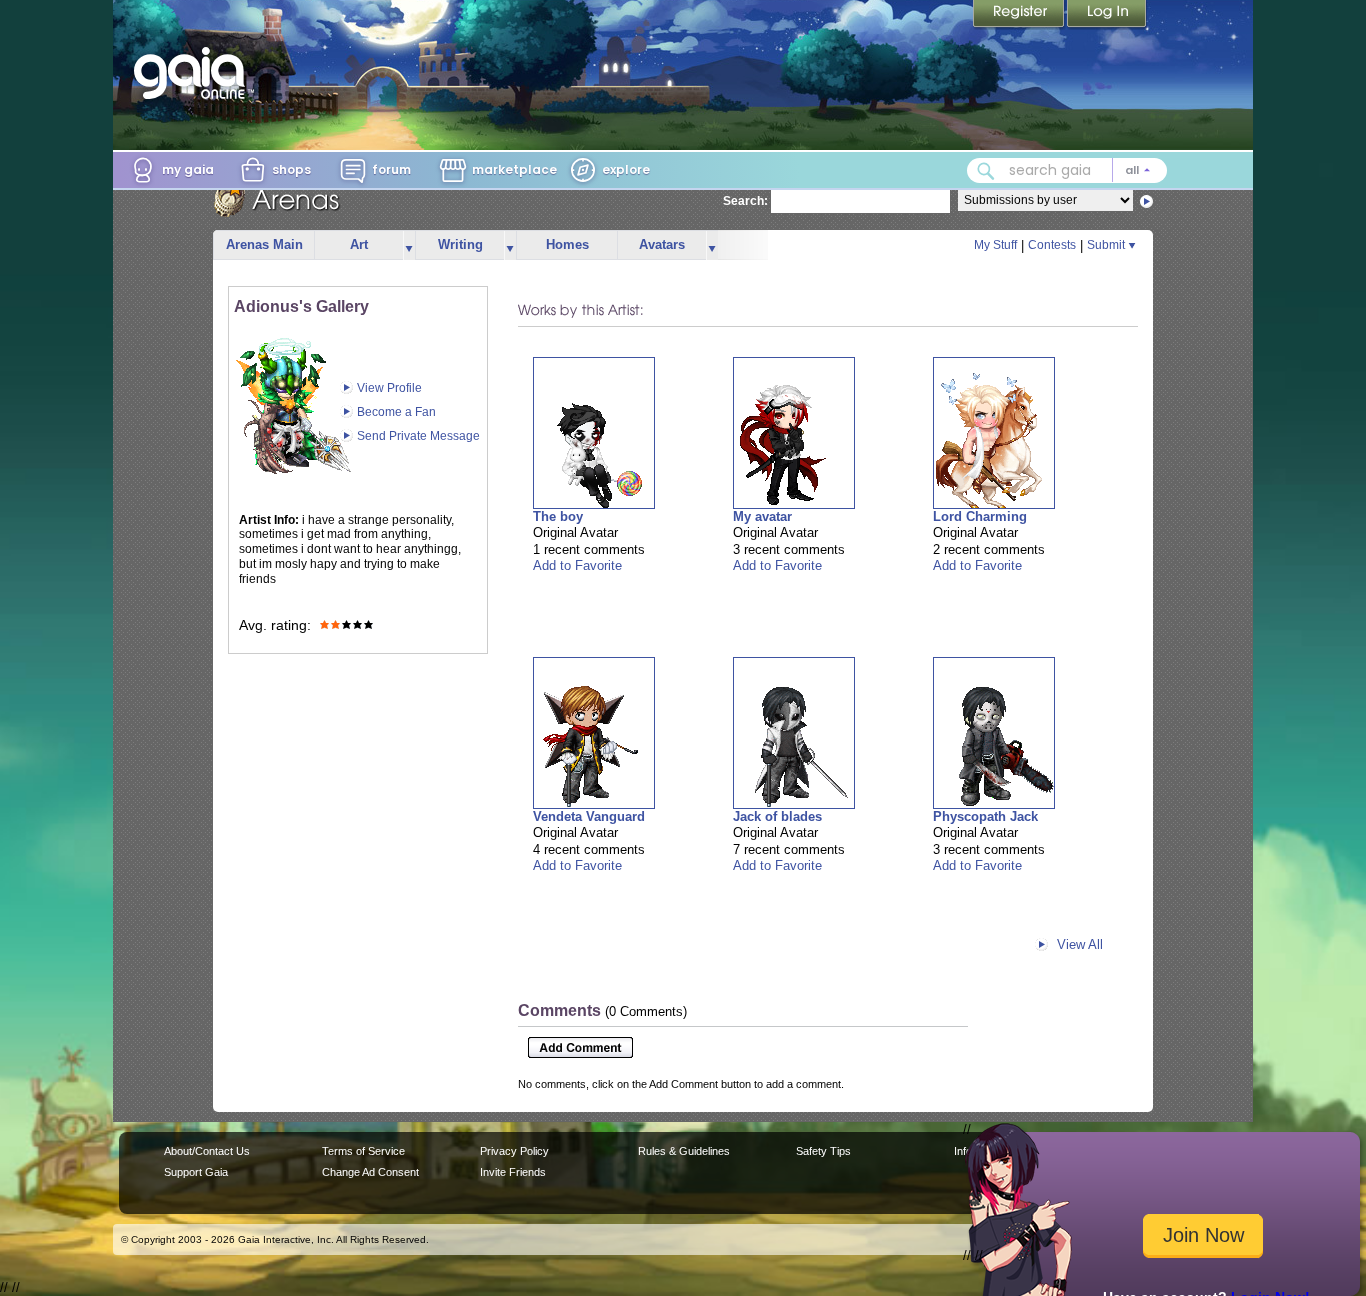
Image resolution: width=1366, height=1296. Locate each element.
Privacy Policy (514, 1151)
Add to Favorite (577, 565)
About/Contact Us (207, 1151)
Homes (567, 244)
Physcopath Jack (985, 816)
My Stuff (995, 245)
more (409, 245)
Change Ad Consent (370, 1172)
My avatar (762, 516)
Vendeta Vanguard (589, 816)
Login (1107, 15)
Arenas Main (264, 244)
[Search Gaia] (986, 171)
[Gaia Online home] (194, 73)
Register (1020, 15)
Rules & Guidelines (684, 1151)
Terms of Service (363, 1151)
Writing (460, 244)
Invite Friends (513, 1172)
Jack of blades (777, 816)
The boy (558, 516)
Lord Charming (980, 516)
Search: (745, 201)
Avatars (662, 244)
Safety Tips (823, 1151)
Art (359, 244)
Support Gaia (196, 1172)
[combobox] (1067, 170)
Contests (1052, 245)
